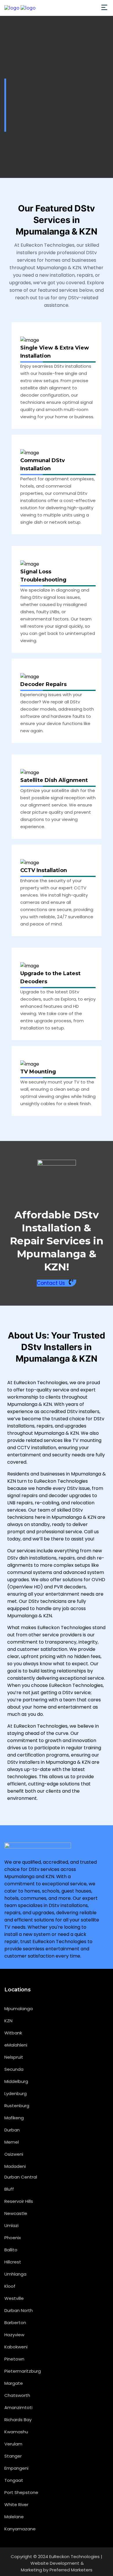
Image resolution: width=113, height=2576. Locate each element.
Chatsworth (17, 2395)
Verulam (13, 2444)
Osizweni (14, 2154)
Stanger (13, 2456)
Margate (14, 2383)
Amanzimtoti (18, 2407)
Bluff (9, 2189)
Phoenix (13, 2238)
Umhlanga (15, 2274)
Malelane (14, 2517)
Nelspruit (14, 2057)
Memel (12, 2142)
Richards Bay (18, 2420)
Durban (12, 2130)
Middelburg (16, 2081)
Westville (14, 2298)
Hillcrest (13, 2262)
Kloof (10, 2286)
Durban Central (21, 2177)
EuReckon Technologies (74, 2557)
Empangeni (16, 2468)
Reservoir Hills (19, 2201)
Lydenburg (16, 2093)
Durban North (19, 2310)
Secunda (14, 2069)
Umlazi (11, 2225)
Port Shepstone (21, 2492)
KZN (8, 2021)
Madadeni (15, 2166)
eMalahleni (16, 2045)
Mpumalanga (19, 2009)
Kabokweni (16, 2347)
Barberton (15, 2323)
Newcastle (16, 2213)
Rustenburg (17, 2106)
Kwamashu (16, 2432)
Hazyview (14, 2335)
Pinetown (14, 2359)
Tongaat (14, 2480)
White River (16, 2505)
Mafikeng (14, 2118)
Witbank (13, 2033)
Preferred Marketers (71, 2570)
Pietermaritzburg (23, 2371)
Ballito (11, 2250)
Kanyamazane (20, 2529)
